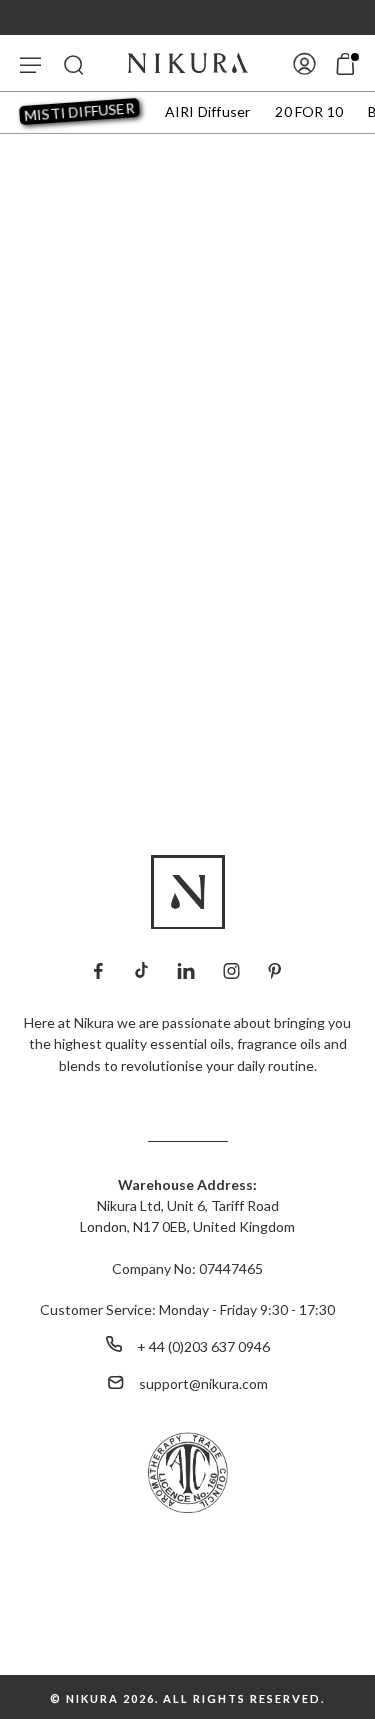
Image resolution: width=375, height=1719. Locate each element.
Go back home (187, 638)
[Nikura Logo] (188, 63)
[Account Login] (304, 63)
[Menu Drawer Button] (30, 63)
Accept (187, 1675)
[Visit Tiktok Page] (140, 968)
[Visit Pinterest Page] (274, 968)
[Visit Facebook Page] (98, 968)
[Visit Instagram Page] (231, 968)
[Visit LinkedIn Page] (186, 968)
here (303, 1632)
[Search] (74, 63)
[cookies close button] (188, 1574)
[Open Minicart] (345, 63)
